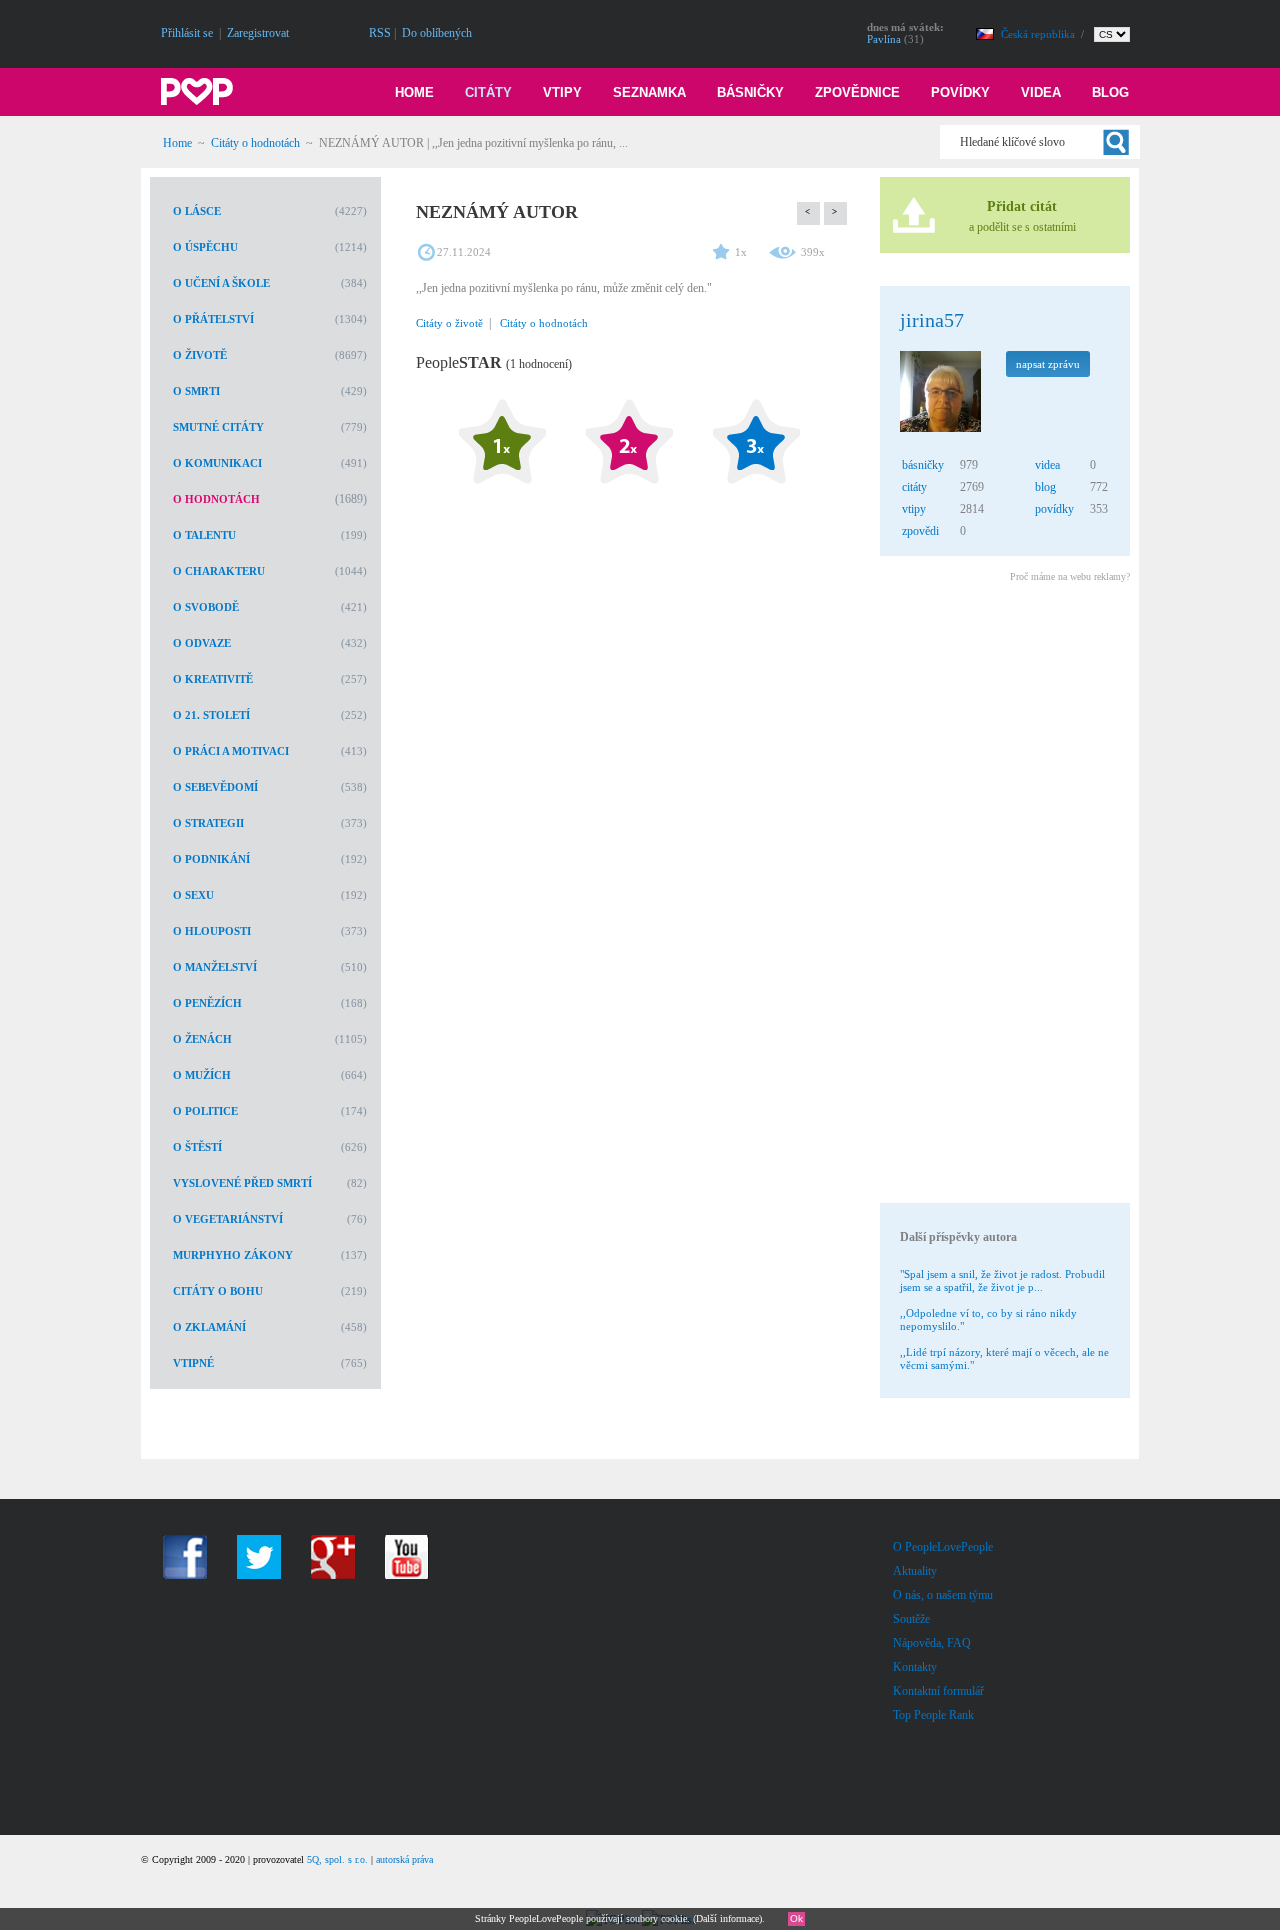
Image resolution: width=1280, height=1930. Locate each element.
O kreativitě (213, 679)
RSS (380, 33)
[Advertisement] (1004, 896)
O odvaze (202, 643)
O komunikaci (217, 463)
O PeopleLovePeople (943, 1547)
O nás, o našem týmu (943, 1595)
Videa (1041, 92)
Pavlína (884, 39)
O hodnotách (216, 499)
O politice (205, 1111)
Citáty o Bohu (218, 1291)
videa (1047, 465)
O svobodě (206, 607)
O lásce (197, 211)
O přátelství (213, 319)
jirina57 (932, 320)
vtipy (914, 509)
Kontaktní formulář (938, 1691)
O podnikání (211, 859)
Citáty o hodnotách (255, 143)
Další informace (727, 1918)
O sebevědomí (215, 787)
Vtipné (193, 1363)
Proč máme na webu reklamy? (1070, 576)
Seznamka (649, 92)
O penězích (207, 1003)
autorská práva (404, 1859)
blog (1045, 487)
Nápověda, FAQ (932, 1643)
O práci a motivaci (231, 751)
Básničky (750, 92)
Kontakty (915, 1667)
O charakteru (219, 571)
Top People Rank (933, 1715)
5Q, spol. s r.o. (337, 1859)
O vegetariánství (228, 1219)
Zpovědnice (857, 92)
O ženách (202, 1039)
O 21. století (211, 715)
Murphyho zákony (233, 1255)
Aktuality (915, 1571)
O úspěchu (205, 247)
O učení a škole (221, 283)
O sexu (193, 895)
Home (414, 92)
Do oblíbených (437, 33)
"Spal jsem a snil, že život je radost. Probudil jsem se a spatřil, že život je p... (1002, 1280)
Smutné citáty (218, 427)
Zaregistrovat (258, 33)
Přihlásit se (187, 33)
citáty (914, 487)
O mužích (202, 1075)
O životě (200, 355)
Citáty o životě (449, 323)
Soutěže (911, 1619)
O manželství (215, 967)
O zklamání (209, 1327)
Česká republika (1039, 34)
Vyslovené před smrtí (242, 1183)
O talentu (204, 535)
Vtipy (562, 92)
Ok (796, 1918)
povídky (1054, 509)
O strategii (208, 823)
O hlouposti (212, 931)
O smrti (196, 391)
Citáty (488, 92)
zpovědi (920, 531)
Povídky (960, 92)
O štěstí (197, 1147)
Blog (1110, 92)
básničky (923, 465)
